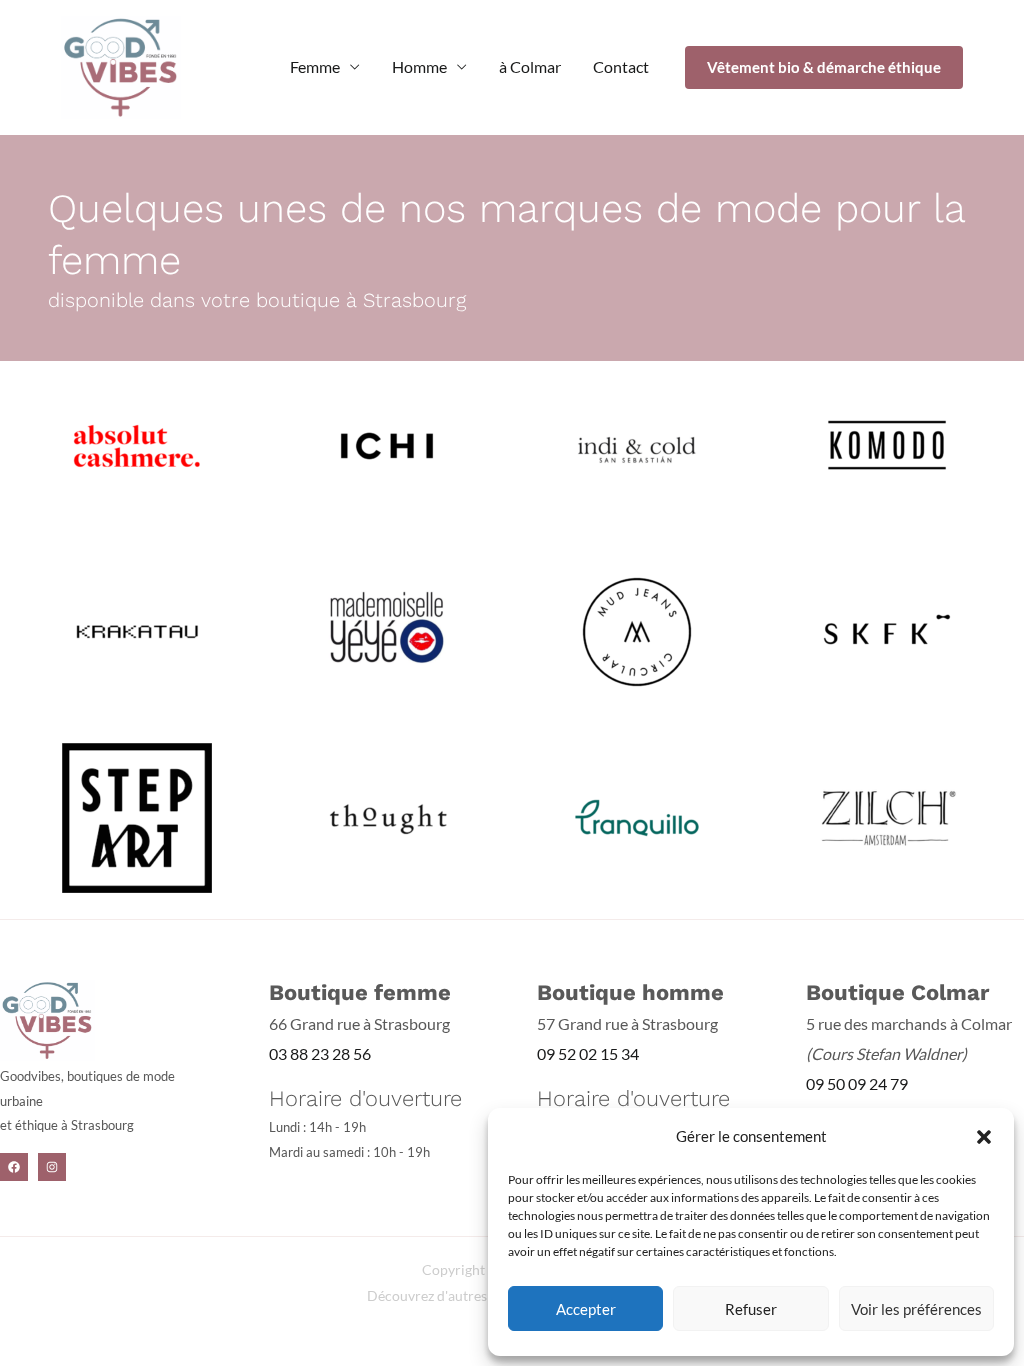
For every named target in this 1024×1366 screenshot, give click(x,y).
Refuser (751, 1309)
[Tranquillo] (637, 815)
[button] (984, 1137)
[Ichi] (387, 443)
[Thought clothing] (387, 815)
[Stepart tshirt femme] (137, 815)
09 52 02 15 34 (588, 1053)
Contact (621, 66)
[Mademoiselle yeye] (387, 629)
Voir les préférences (916, 1309)
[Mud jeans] (637, 629)
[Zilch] (887, 815)
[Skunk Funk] (887, 629)
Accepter (586, 1309)
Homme (419, 66)
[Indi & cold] (637, 443)
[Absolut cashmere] (137, 443)
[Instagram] (52, 1167)
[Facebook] (14, 1167)
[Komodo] (887, 443)
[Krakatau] (137, 629)
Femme (315, 66)
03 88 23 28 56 (320, 1053)
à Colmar (530, 66)
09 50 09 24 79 (857, 1083)
